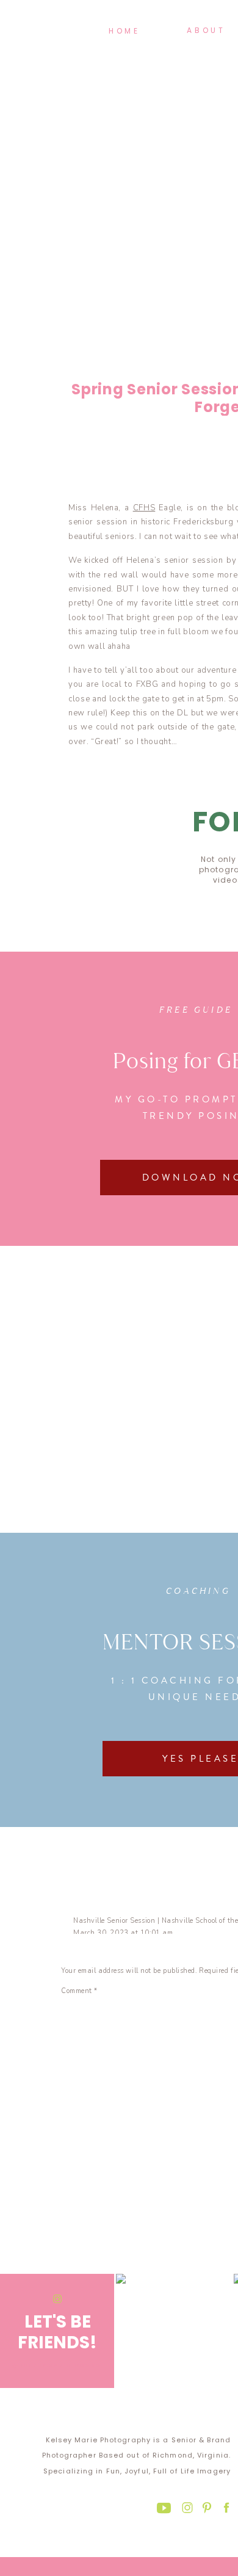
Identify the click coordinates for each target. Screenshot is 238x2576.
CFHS (144, 508)
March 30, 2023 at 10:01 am (123, 1933)
